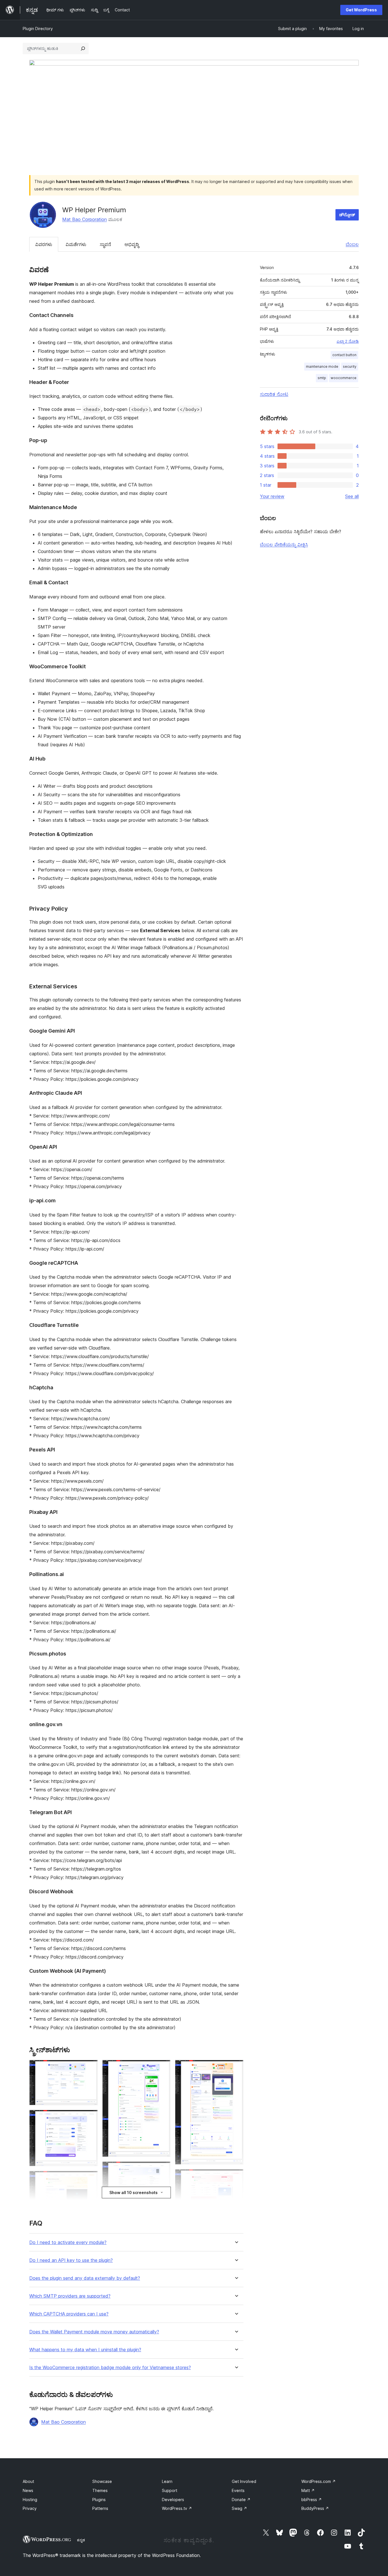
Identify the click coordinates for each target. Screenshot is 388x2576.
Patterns (100, 2508)
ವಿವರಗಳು (44, 244)
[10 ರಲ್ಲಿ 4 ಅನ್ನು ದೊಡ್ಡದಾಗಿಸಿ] (163, 2067)
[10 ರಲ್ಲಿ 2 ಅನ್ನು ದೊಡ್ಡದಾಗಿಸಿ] (90, 2117)
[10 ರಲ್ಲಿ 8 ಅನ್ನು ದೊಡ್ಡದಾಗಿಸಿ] (236, 2067)
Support (170, 2490)
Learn (167, 2481)
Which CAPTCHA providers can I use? (69, 2314)
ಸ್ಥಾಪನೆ (105, 244)
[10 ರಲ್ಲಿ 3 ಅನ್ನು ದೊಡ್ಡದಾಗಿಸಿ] (90, 2178)
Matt (308, 2490)
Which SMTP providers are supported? (70, 2296)
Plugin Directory (38, 29)
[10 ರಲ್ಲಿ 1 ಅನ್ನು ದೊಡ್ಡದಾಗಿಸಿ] (90, 2067)
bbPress (312, 2500)
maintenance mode (322, 366)
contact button (344, 355)
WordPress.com (319, 2481)
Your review (272, 496)
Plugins (99, 2500)
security (350, 366)
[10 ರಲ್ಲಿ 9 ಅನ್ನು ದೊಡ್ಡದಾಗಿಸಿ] (236, 2177)
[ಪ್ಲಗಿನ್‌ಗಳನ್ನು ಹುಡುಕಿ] (83, 49)
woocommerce (344, 378)
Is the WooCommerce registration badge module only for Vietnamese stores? (110, 2368)
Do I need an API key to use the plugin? (71, 2260)
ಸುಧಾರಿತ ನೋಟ (274, 394)
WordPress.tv (177, 2508)
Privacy (30, 2508)
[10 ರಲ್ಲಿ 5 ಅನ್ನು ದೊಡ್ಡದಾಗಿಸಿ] (163, 2169)
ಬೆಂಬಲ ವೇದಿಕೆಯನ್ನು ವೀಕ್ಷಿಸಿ (284, 545)
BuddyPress (315, 2508)
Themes (100, 2490)
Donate (241, 2500)
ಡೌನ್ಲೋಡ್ (347, 215)
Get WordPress (361, 10)
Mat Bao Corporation (85, 219)
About (28, 2481)
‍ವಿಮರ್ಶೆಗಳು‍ (76, 244)
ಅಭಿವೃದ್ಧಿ (132, 244)
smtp (322, 378)
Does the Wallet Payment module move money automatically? (94, 2332)
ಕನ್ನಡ (81, 2540)
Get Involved (244, 2481)
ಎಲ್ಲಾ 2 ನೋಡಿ (348, 341)
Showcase (102, 2481)
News (28, 2490)
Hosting (30, 2500)
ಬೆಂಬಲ (352, 244)
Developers (173, 2500)
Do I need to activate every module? (68, 2242)
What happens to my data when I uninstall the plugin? (85, 2350)
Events (238, 2490)
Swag (239, 2508)
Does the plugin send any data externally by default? (85, 2278)
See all (352, 496)
